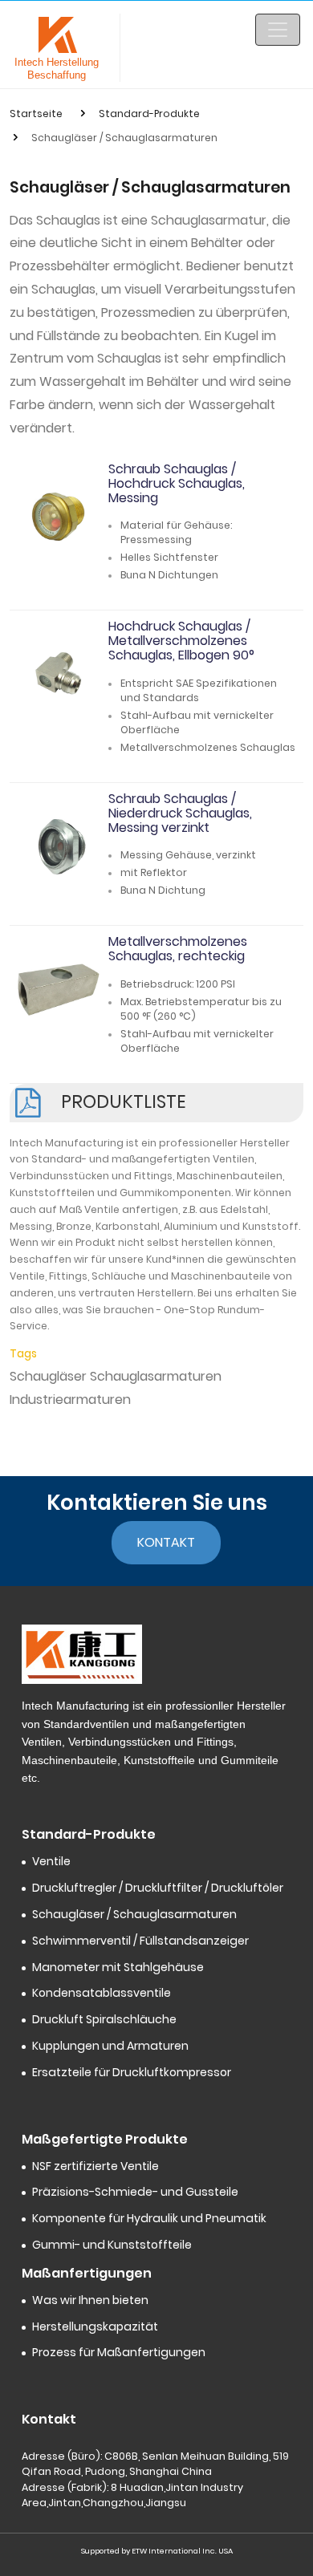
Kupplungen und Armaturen (110, 2046)
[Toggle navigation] (278, 30)
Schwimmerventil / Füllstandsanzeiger (140, 1941)
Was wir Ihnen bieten (90, 2300)
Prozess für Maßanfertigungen (119, 2353)
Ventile (51, 1862)
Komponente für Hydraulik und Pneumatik (149, 2219)
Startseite (36, 114)
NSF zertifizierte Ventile (96, 2166)
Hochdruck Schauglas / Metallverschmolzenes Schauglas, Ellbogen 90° (181, 641)
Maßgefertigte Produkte (105, 2139)
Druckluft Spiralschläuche (104, 2020)
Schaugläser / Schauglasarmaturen (134, 1915)
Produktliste (123, 1101)
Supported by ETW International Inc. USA (157, 2551)
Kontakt (166, 1542)
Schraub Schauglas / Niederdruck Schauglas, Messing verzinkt (180, 813)
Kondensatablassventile (102, 1993)
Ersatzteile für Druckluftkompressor (132, 2073)
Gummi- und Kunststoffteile (112, 2245)
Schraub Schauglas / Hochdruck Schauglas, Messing (177, 483)
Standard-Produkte (149, 114)
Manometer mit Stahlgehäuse (118, 1967)
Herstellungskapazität (95, 2327)
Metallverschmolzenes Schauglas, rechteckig (178, 949)
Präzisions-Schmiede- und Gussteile (135, 2192)
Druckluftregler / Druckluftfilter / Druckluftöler (158, 1888)
